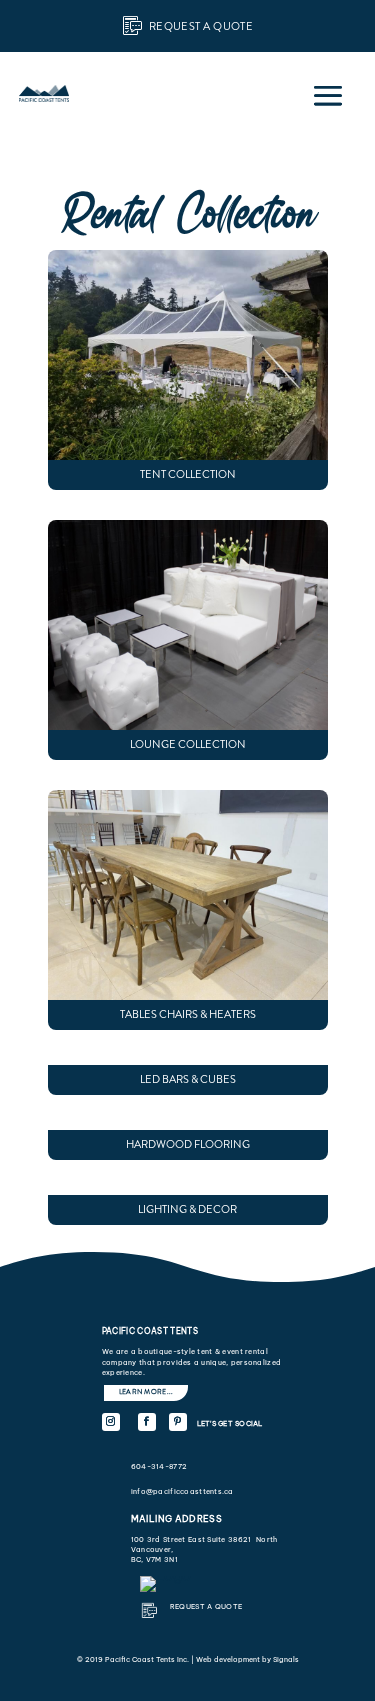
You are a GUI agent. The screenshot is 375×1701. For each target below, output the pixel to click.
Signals (286, 1659)
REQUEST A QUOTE (206, 1606)
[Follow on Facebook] (147, 1422)
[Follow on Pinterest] (178, 1422)
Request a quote (201, 26)
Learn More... (146, 1392)
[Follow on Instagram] (111, 1422)
